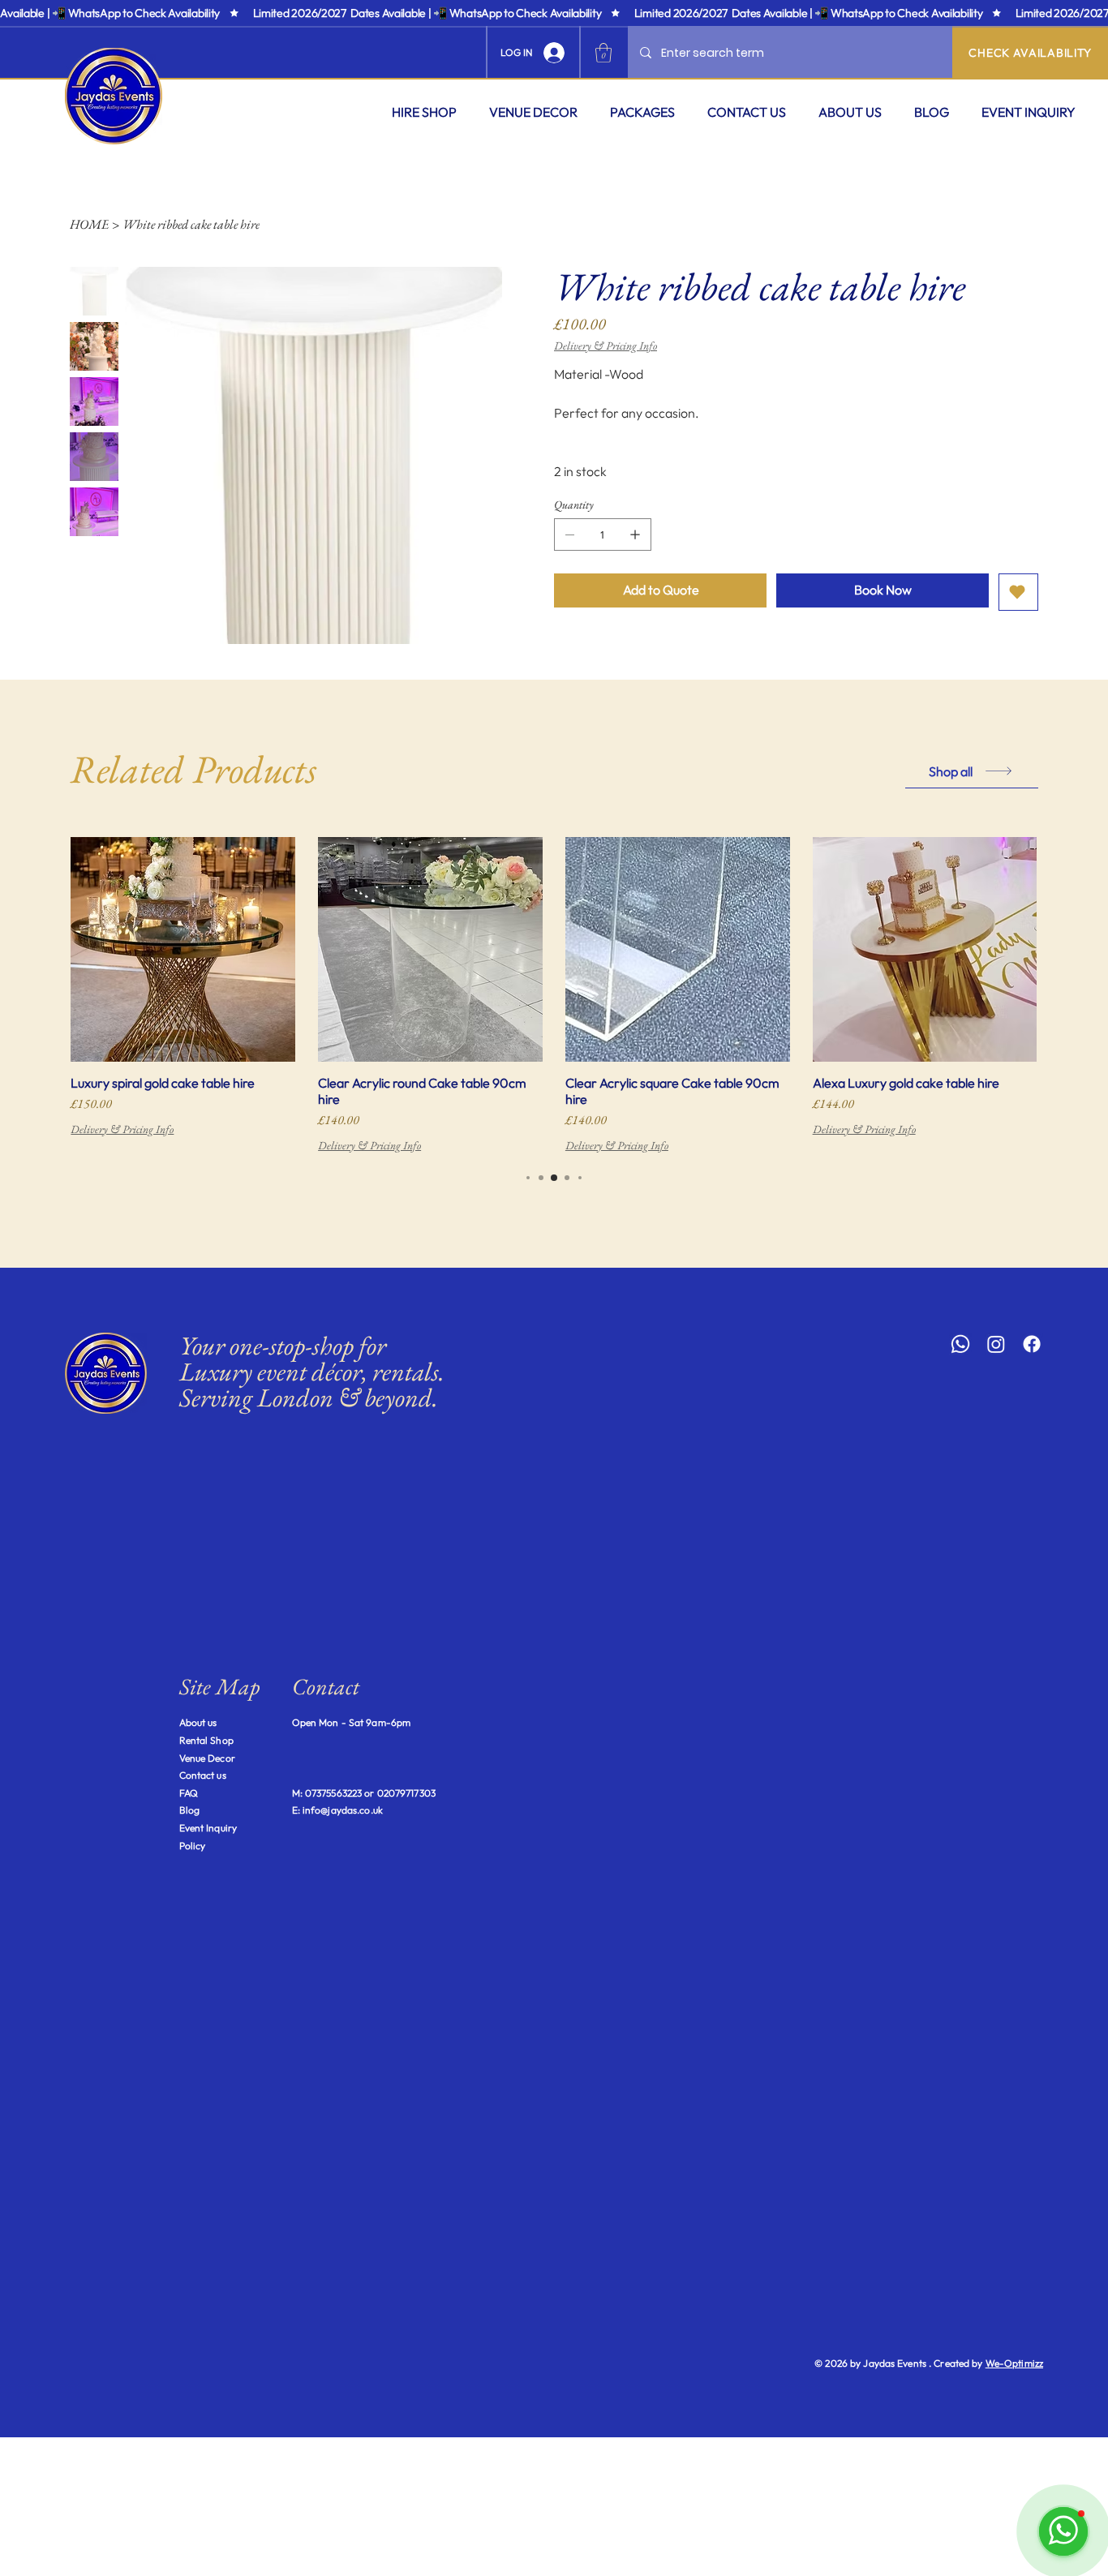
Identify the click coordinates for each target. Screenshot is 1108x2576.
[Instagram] (996, 1344)
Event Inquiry (208, 1828)
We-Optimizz (1014, 2363)
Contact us (203, 1775)
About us (198, 1722)
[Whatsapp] (960, 1344)
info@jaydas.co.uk (343, 1810)
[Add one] (635, 535)
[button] (424, 112)
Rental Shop (206, 1740)
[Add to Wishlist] (1018, 592)
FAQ (189, 1793)
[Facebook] (1032, 1344)
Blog (189, 1810)
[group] (554, 996)
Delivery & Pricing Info (122, 1129)
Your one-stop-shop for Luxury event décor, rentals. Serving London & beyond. (312, 1372)
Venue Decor (207, 1758)
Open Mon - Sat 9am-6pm (352, 1722)
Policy (193, 1846)
